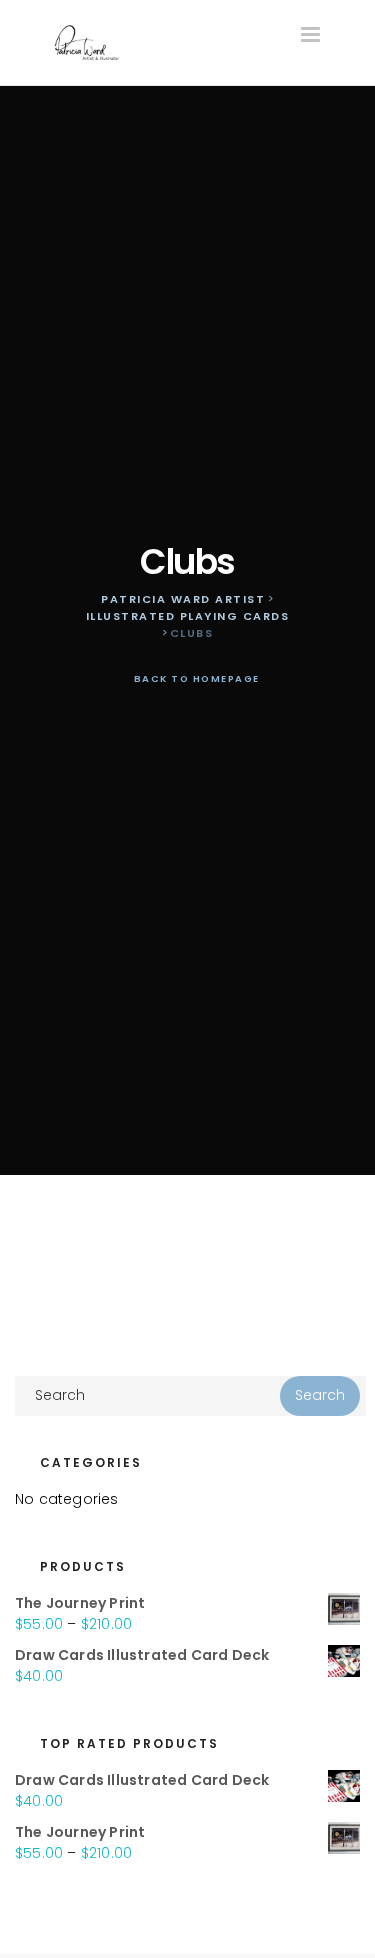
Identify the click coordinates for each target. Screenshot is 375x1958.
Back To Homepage (195, 678)
